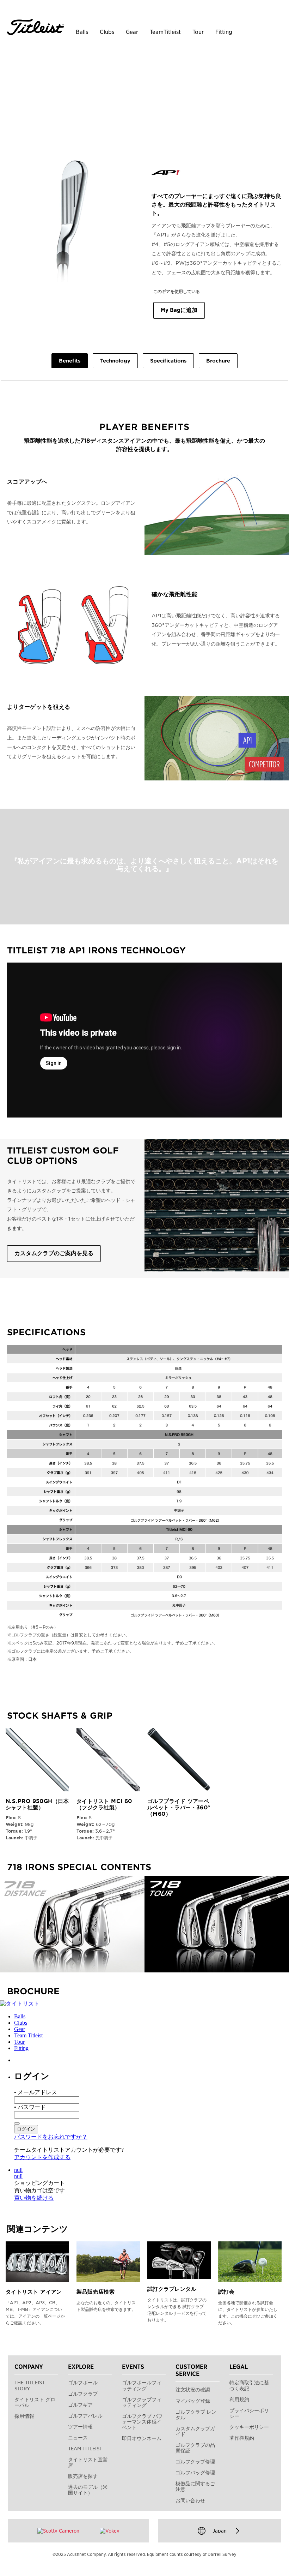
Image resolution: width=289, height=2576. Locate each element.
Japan (220, 2531)
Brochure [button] (218, 361)
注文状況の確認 (193, 2390)
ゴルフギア (80, 2405)
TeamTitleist (165, 32)
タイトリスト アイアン (34, 2292)
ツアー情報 (80, 2427)
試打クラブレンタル (172, 2289)
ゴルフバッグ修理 (195, 2473)
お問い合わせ (190, 2500)
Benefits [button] (70, 361)
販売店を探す (83, 2476)
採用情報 (24, 2416)
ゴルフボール (83, 2383)
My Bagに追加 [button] (179, 310)
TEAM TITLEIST (85, 2449)
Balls (82, 32)
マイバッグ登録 (193, 2401)
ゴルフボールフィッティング (142, 2385)
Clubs (107, 32)
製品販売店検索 (96, 2292)
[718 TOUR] (217, 1924)
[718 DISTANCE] (72, 1924)
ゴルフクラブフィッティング (142, 2402)
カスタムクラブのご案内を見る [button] (54, 1253)
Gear (132, 32)
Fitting (224, 32)
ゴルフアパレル (85, 2416)
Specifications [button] (168, 361)
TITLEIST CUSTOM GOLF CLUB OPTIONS (63, 1156)
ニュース (78, 2438)
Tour (198, 32)
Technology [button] (115, 361)
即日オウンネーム (142, 2438)
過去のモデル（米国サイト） (88, 2490)
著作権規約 (242, 2438)
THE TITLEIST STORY (30, 2385)
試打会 (226, 2292)
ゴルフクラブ (83, 2394)
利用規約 (239, 2400)
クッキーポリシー (249, 2427)
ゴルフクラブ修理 (195, 2462)
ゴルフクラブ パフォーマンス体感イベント (142, 2422)
